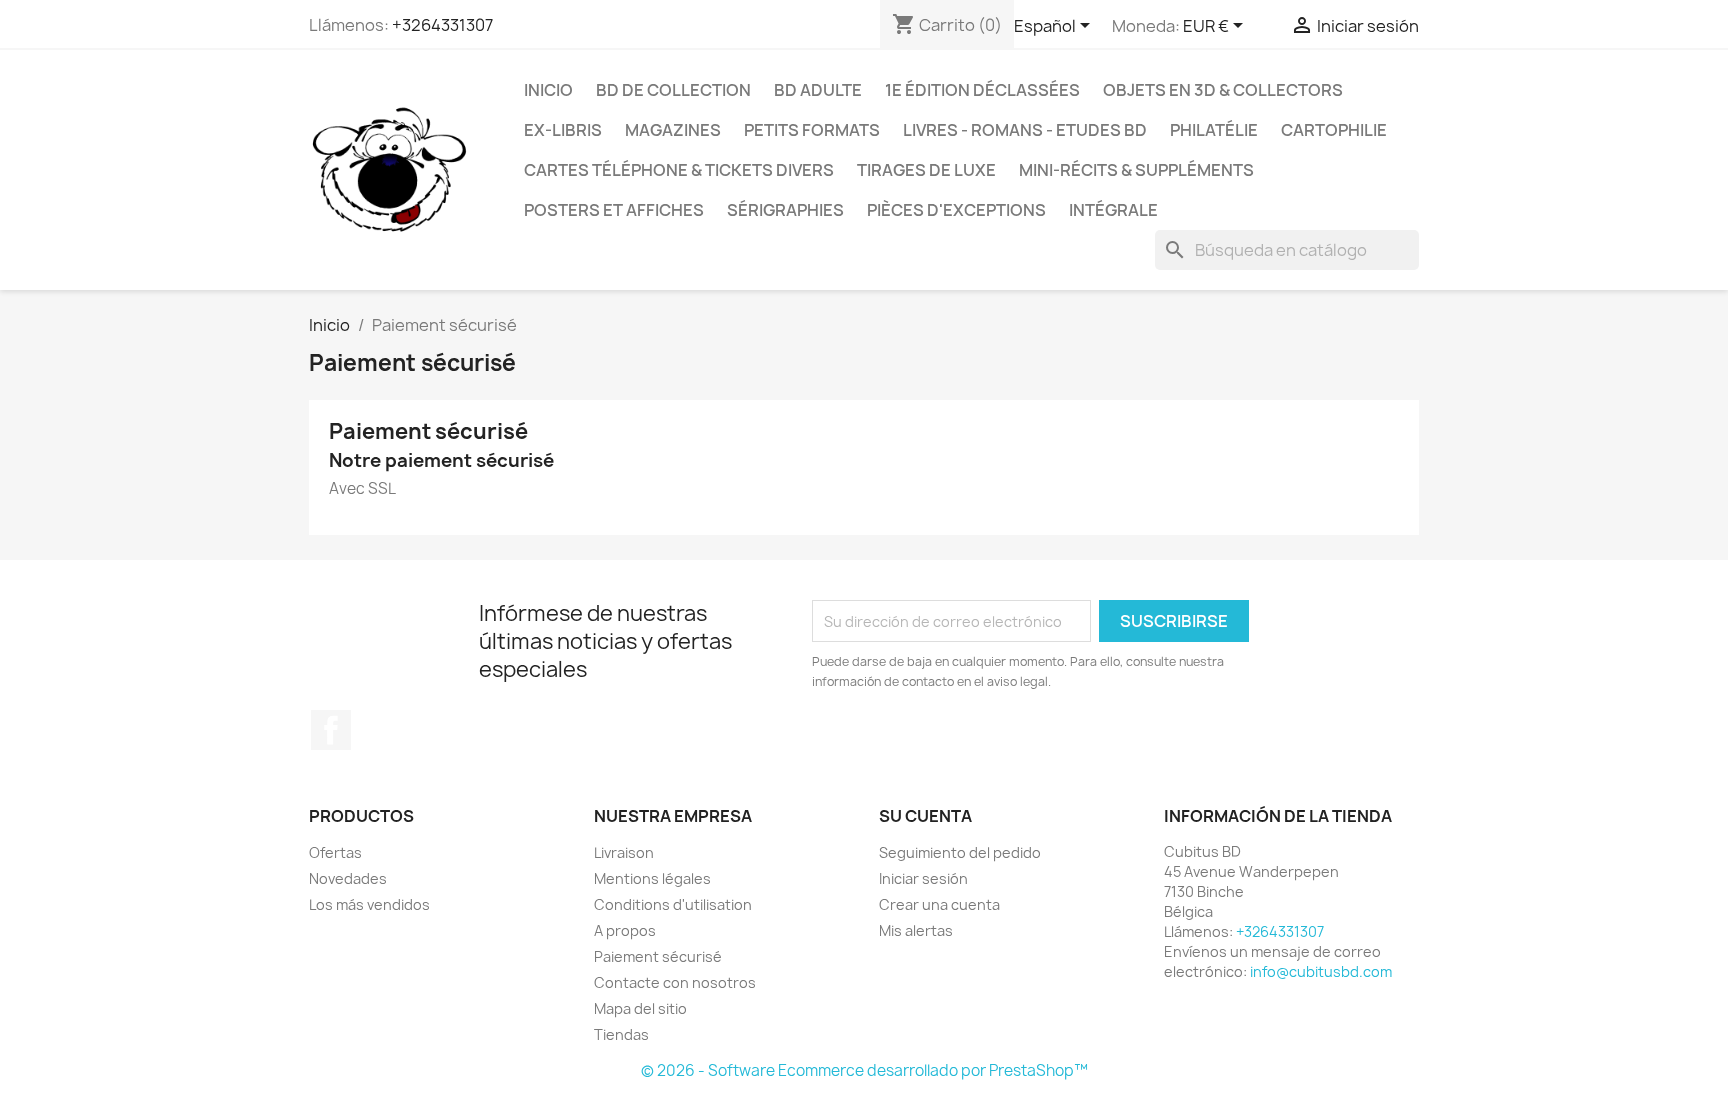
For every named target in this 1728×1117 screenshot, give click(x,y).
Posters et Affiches (614, 210)
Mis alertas (916, 930)
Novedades (348, 878)
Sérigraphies (785, 210)
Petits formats (812, 130)
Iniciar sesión (923, 878)
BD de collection (673, 90)
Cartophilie (1334, 130)
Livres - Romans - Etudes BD (1025, 130)
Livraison (624, 852)
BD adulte (818, 90)
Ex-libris (563, 130)
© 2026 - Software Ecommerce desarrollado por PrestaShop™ (864, 1070)
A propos (625, 930)
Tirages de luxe (926, 170)
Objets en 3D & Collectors (1223, 90)
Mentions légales (652, 878)
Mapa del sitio (640, 1008)
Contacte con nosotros (675, 982)
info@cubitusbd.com (1321, 971)
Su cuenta (925, 816)
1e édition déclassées (982, 90)
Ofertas (335, 852)
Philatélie (1214, 130)
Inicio (548, 90)
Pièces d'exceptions (956, 210)
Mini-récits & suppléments (1136, 170)
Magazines (673, 130)
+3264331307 (442, 25)
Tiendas (621, 1034)
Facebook (331, 730)
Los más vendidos (369, 904)
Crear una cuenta (939, 904)
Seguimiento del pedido (960, 852)
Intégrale (1113, 210)
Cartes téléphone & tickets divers (679, 170)
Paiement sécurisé (658, 956)
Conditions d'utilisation (673, 904)
